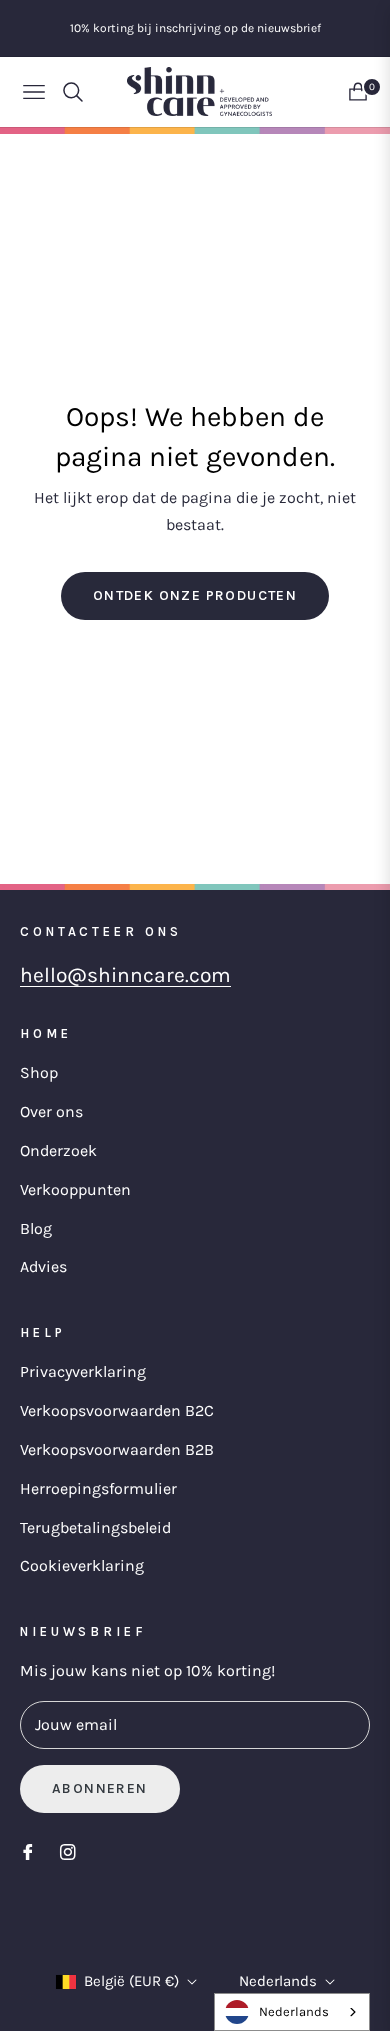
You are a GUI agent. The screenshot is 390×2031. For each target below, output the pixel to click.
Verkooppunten (75, 1189)
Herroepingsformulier (98, 1488)
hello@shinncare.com (125, 975)
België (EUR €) (131, 1981)
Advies (43, 1266)
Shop (39, 1072)
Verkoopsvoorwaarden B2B (117, 1449)
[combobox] (292, 2012)
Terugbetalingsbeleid (95, 1527)
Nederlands (278, 1981)
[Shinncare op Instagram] (68, 1851)
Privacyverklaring (83, 1371)
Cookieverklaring (82, 1565)
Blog (36, 1228)
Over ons (51, 1111)
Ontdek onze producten (195, 595)
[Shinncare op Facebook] (28, 1851)
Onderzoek (58, 1150)
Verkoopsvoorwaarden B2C (117, 1410)
